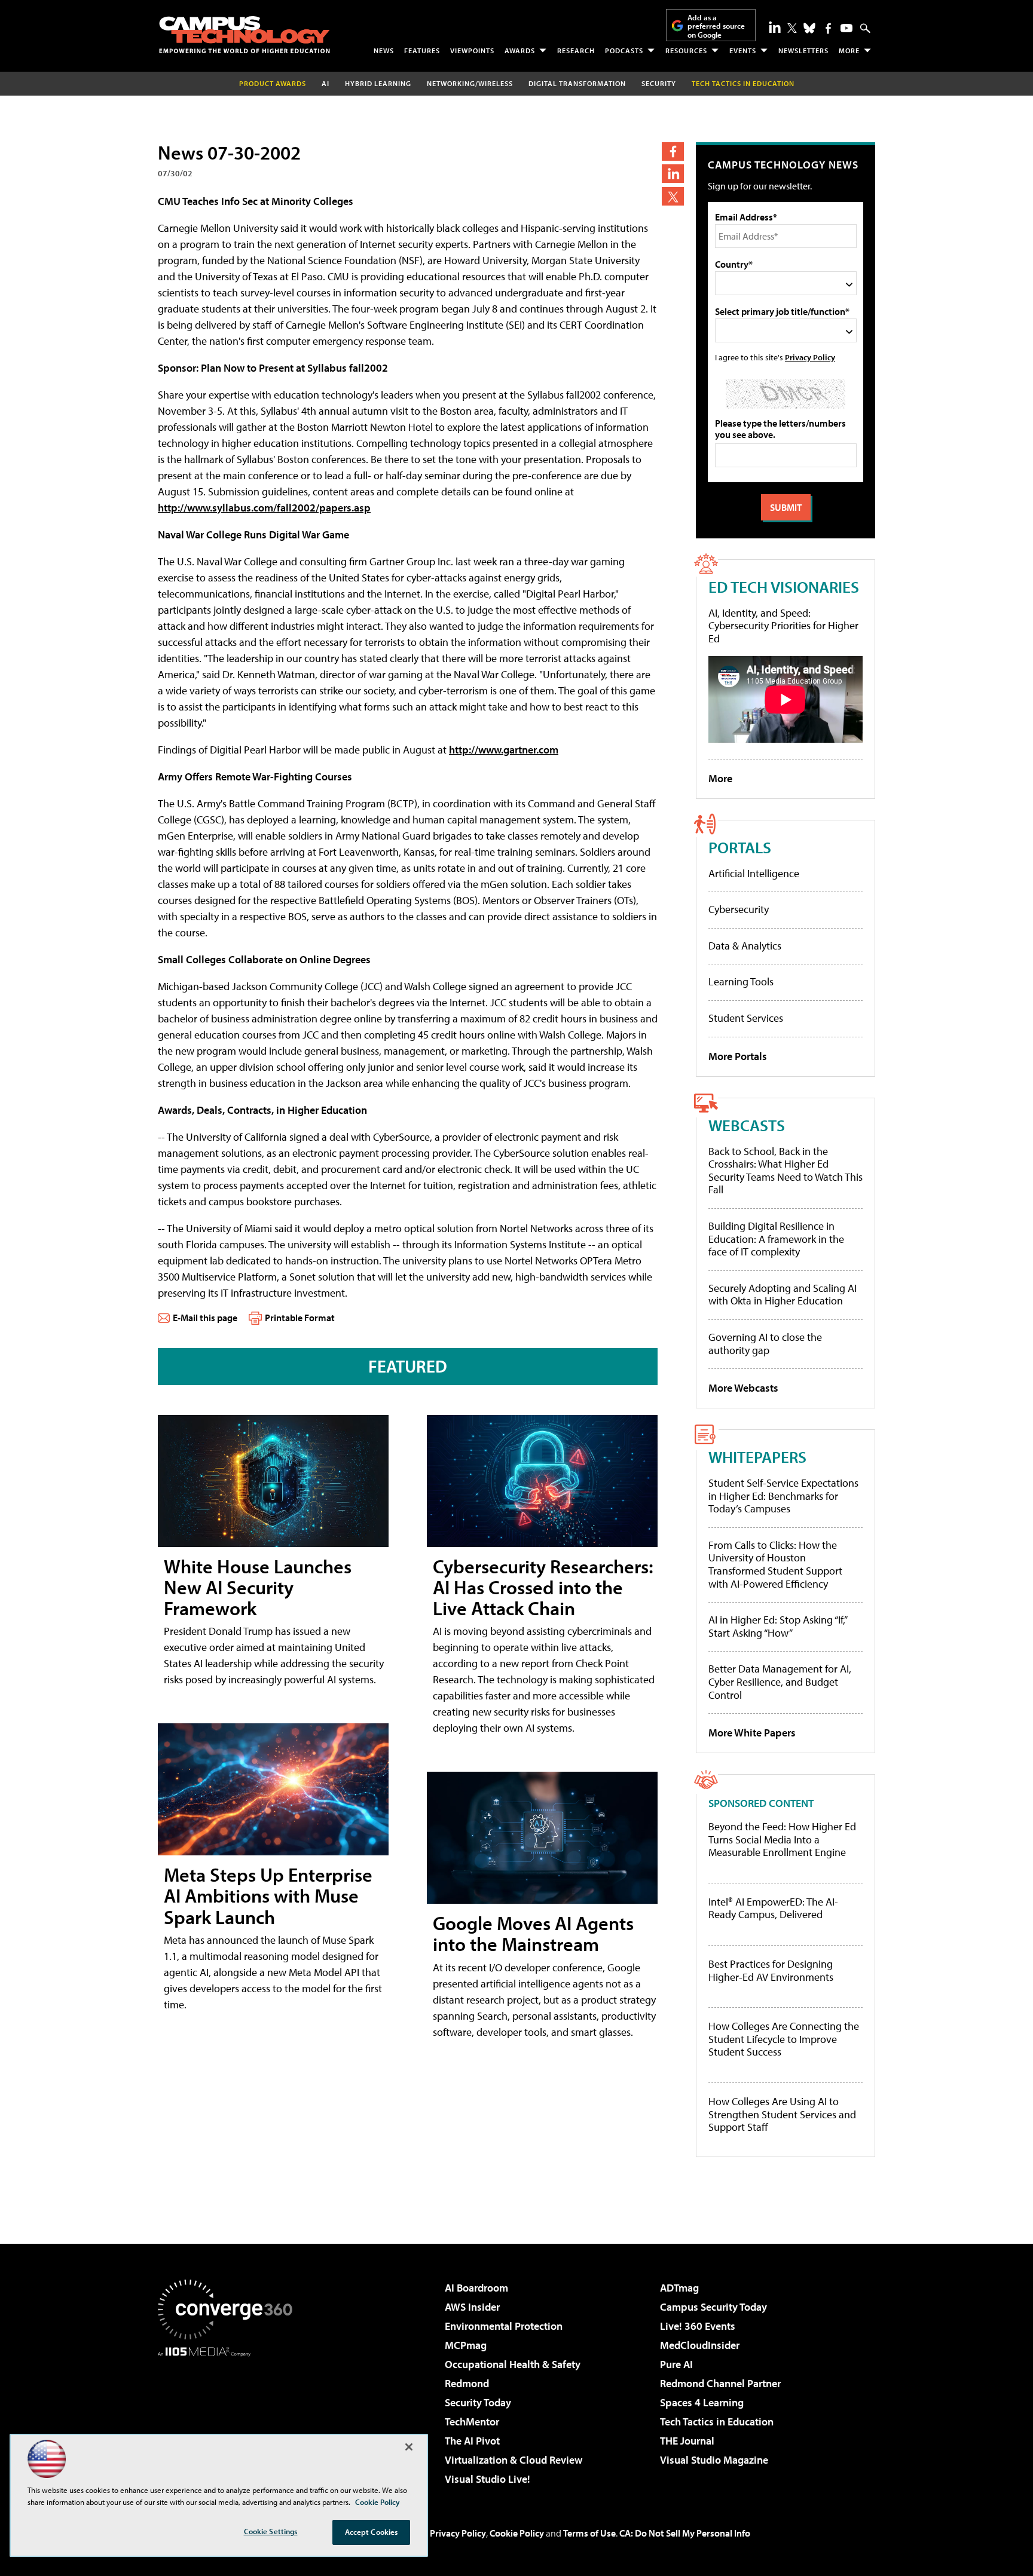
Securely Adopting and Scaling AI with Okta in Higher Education (783, 1295)
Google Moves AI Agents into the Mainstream (533, 1933)
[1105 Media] (230, 2418)
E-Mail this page (205, 1318)
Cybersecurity (739, 909)
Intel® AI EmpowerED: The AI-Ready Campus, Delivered (773, 1908)
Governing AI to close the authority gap (765, 1344)
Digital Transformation (577, 83)
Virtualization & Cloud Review (514, 2460)
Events (743, 50)
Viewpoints (472, 50)
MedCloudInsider (700, 2345)
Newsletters (803, 50)
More (849, 50)
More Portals (738, 1056)
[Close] (409, 2447)
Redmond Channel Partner (720, 2383)
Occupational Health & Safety (513, 2364)
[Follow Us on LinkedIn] (775, 27)
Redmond (467, 2383)
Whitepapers (757, 1457)
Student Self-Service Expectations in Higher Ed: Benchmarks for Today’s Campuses (783, 1496)
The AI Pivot (472, 2441)
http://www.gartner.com (504, 750)
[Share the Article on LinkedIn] (673, 174)
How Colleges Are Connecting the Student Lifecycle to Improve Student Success (784, 2039)
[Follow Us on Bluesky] (809, 28)
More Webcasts (743, 1388)
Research (576, 50)
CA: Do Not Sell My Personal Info (685, 2533)
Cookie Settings (271, 2531)
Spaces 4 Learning (702, 2402)
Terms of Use (589, 2533)
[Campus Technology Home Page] (245, 35)
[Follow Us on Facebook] (828, 28)
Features (422, 50)
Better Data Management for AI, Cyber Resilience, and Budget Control (780, 1681)
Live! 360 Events (698, 2326)
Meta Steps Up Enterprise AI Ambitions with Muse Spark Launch (268, 1895)
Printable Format (300, 1318)
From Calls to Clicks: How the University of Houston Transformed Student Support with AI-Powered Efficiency (775, 1564)
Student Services (746, 1018)
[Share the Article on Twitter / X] (673, 196)
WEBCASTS (747, 1125)
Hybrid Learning (378, 83)
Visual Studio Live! (488, 2479)
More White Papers (752, 1733)
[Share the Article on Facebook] (673, 151)
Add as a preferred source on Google (716, 26)
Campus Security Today (713, 2307)
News (384, 50)
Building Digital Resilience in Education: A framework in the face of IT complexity (776, 1239)
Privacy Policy (810, 357)
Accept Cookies (372, 2532)
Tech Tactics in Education (717, 2422)
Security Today (478, 2402)
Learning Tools (741, 981)
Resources (686, 50)
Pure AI (676, 2364)
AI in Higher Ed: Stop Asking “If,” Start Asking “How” (777, 1626)
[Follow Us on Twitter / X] (792, 28)
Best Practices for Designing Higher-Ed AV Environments (771, 1970)
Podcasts (624, 50)
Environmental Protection (504, 2326)
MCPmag (466, 2345)
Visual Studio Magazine (714, 2460)
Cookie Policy (517, 2533)
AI (326, 83)
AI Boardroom (476, 2288)
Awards (520, 50)
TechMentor (472, 2422)
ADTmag (679, 2288)
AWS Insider (472, 2307)
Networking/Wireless (470, 83)
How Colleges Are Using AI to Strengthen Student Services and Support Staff (782, 2114)
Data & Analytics (745, 946)
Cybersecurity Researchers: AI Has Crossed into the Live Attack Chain (543, 1587)
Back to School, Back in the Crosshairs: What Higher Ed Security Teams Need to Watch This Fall (786, 1171)
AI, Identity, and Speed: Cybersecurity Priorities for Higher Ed (783, 626)
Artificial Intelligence (754, 873)
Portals (740, 847)
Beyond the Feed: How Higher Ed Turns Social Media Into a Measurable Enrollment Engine (782, 1840)
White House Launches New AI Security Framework (258, 1587)
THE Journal (687, 2441)
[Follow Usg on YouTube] (846, 28)
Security (659, 83)
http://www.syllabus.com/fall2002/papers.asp (264, 508)
